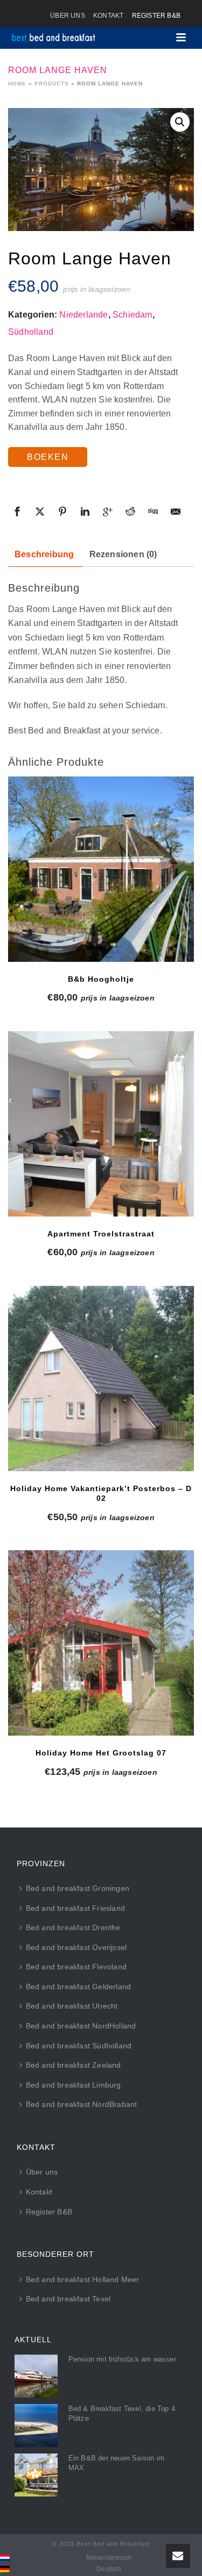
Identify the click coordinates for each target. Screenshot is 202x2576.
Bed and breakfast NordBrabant (82, 2104)
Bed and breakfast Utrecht (72, 2006)
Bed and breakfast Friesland (75, 1908)
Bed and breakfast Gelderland (79, 1987)
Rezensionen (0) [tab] (123, 554)
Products (52, 84)
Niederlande (83, 315)
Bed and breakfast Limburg (74, 2085)
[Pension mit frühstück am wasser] (36, 2376)
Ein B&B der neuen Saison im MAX (116, 2463)
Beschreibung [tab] (44, 554)
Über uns (42, 2172)
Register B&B (49, 2212)
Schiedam (133, 315)
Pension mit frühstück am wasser (122, 2359)
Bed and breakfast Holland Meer (83, 2279)
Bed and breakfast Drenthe (73, 1927)
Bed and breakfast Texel (68, 2299)
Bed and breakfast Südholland (79, 2046)
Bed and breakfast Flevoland (76, 1967)
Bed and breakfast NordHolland (81, 2026)
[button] (180, 122)
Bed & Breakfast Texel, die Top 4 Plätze (122, 2413)
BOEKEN (48, 457)
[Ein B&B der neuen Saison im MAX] (36, 2475)
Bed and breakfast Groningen (78, 1888)
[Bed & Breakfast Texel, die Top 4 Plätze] (36, 2426)
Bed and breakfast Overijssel (76, 1947)
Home (17, 84)
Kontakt (39, 2192)
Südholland (31, 332)
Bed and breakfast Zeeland (74, 2065)
